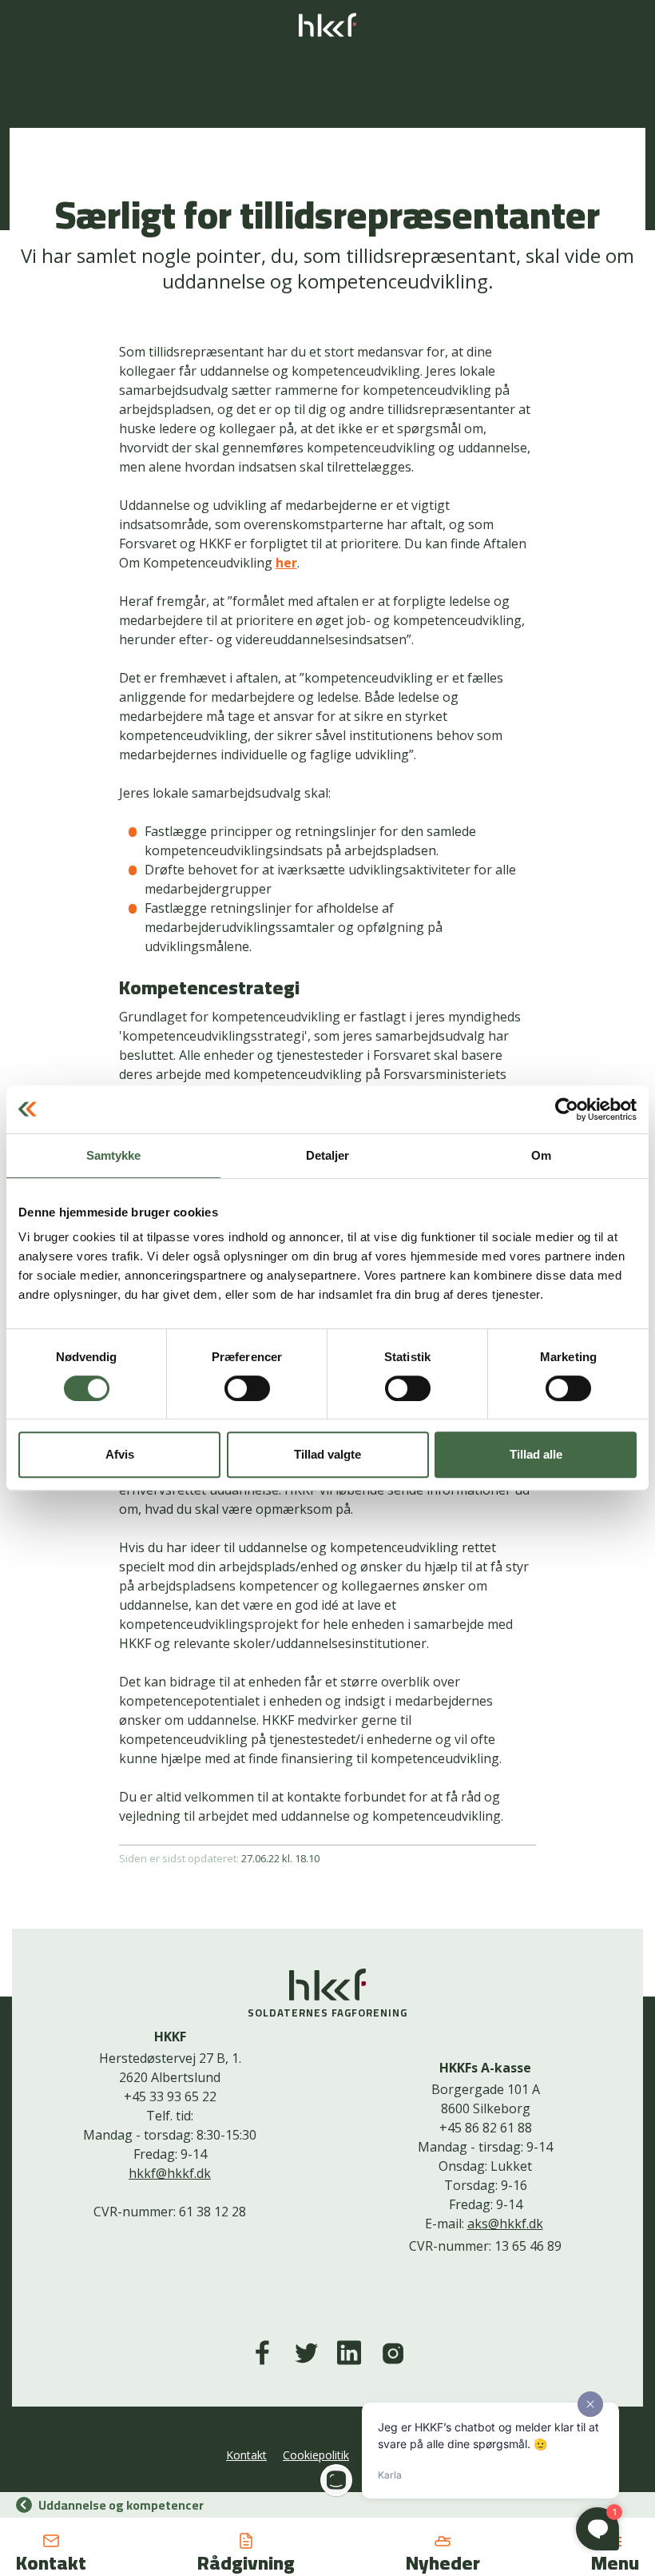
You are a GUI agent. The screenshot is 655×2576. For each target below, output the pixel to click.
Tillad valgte (327, 1454)
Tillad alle (536, 1454)
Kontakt (246, 2455)
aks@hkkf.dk (505, 2224)
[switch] (247, 1388)
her (286, 563)
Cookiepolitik (316, 2455)
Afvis (120, 1454)
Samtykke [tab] (114, 1155)
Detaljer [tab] (328, 1155)
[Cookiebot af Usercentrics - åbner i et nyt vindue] (567, 1109)
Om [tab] (541, 1155)
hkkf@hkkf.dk (170, 2173)
